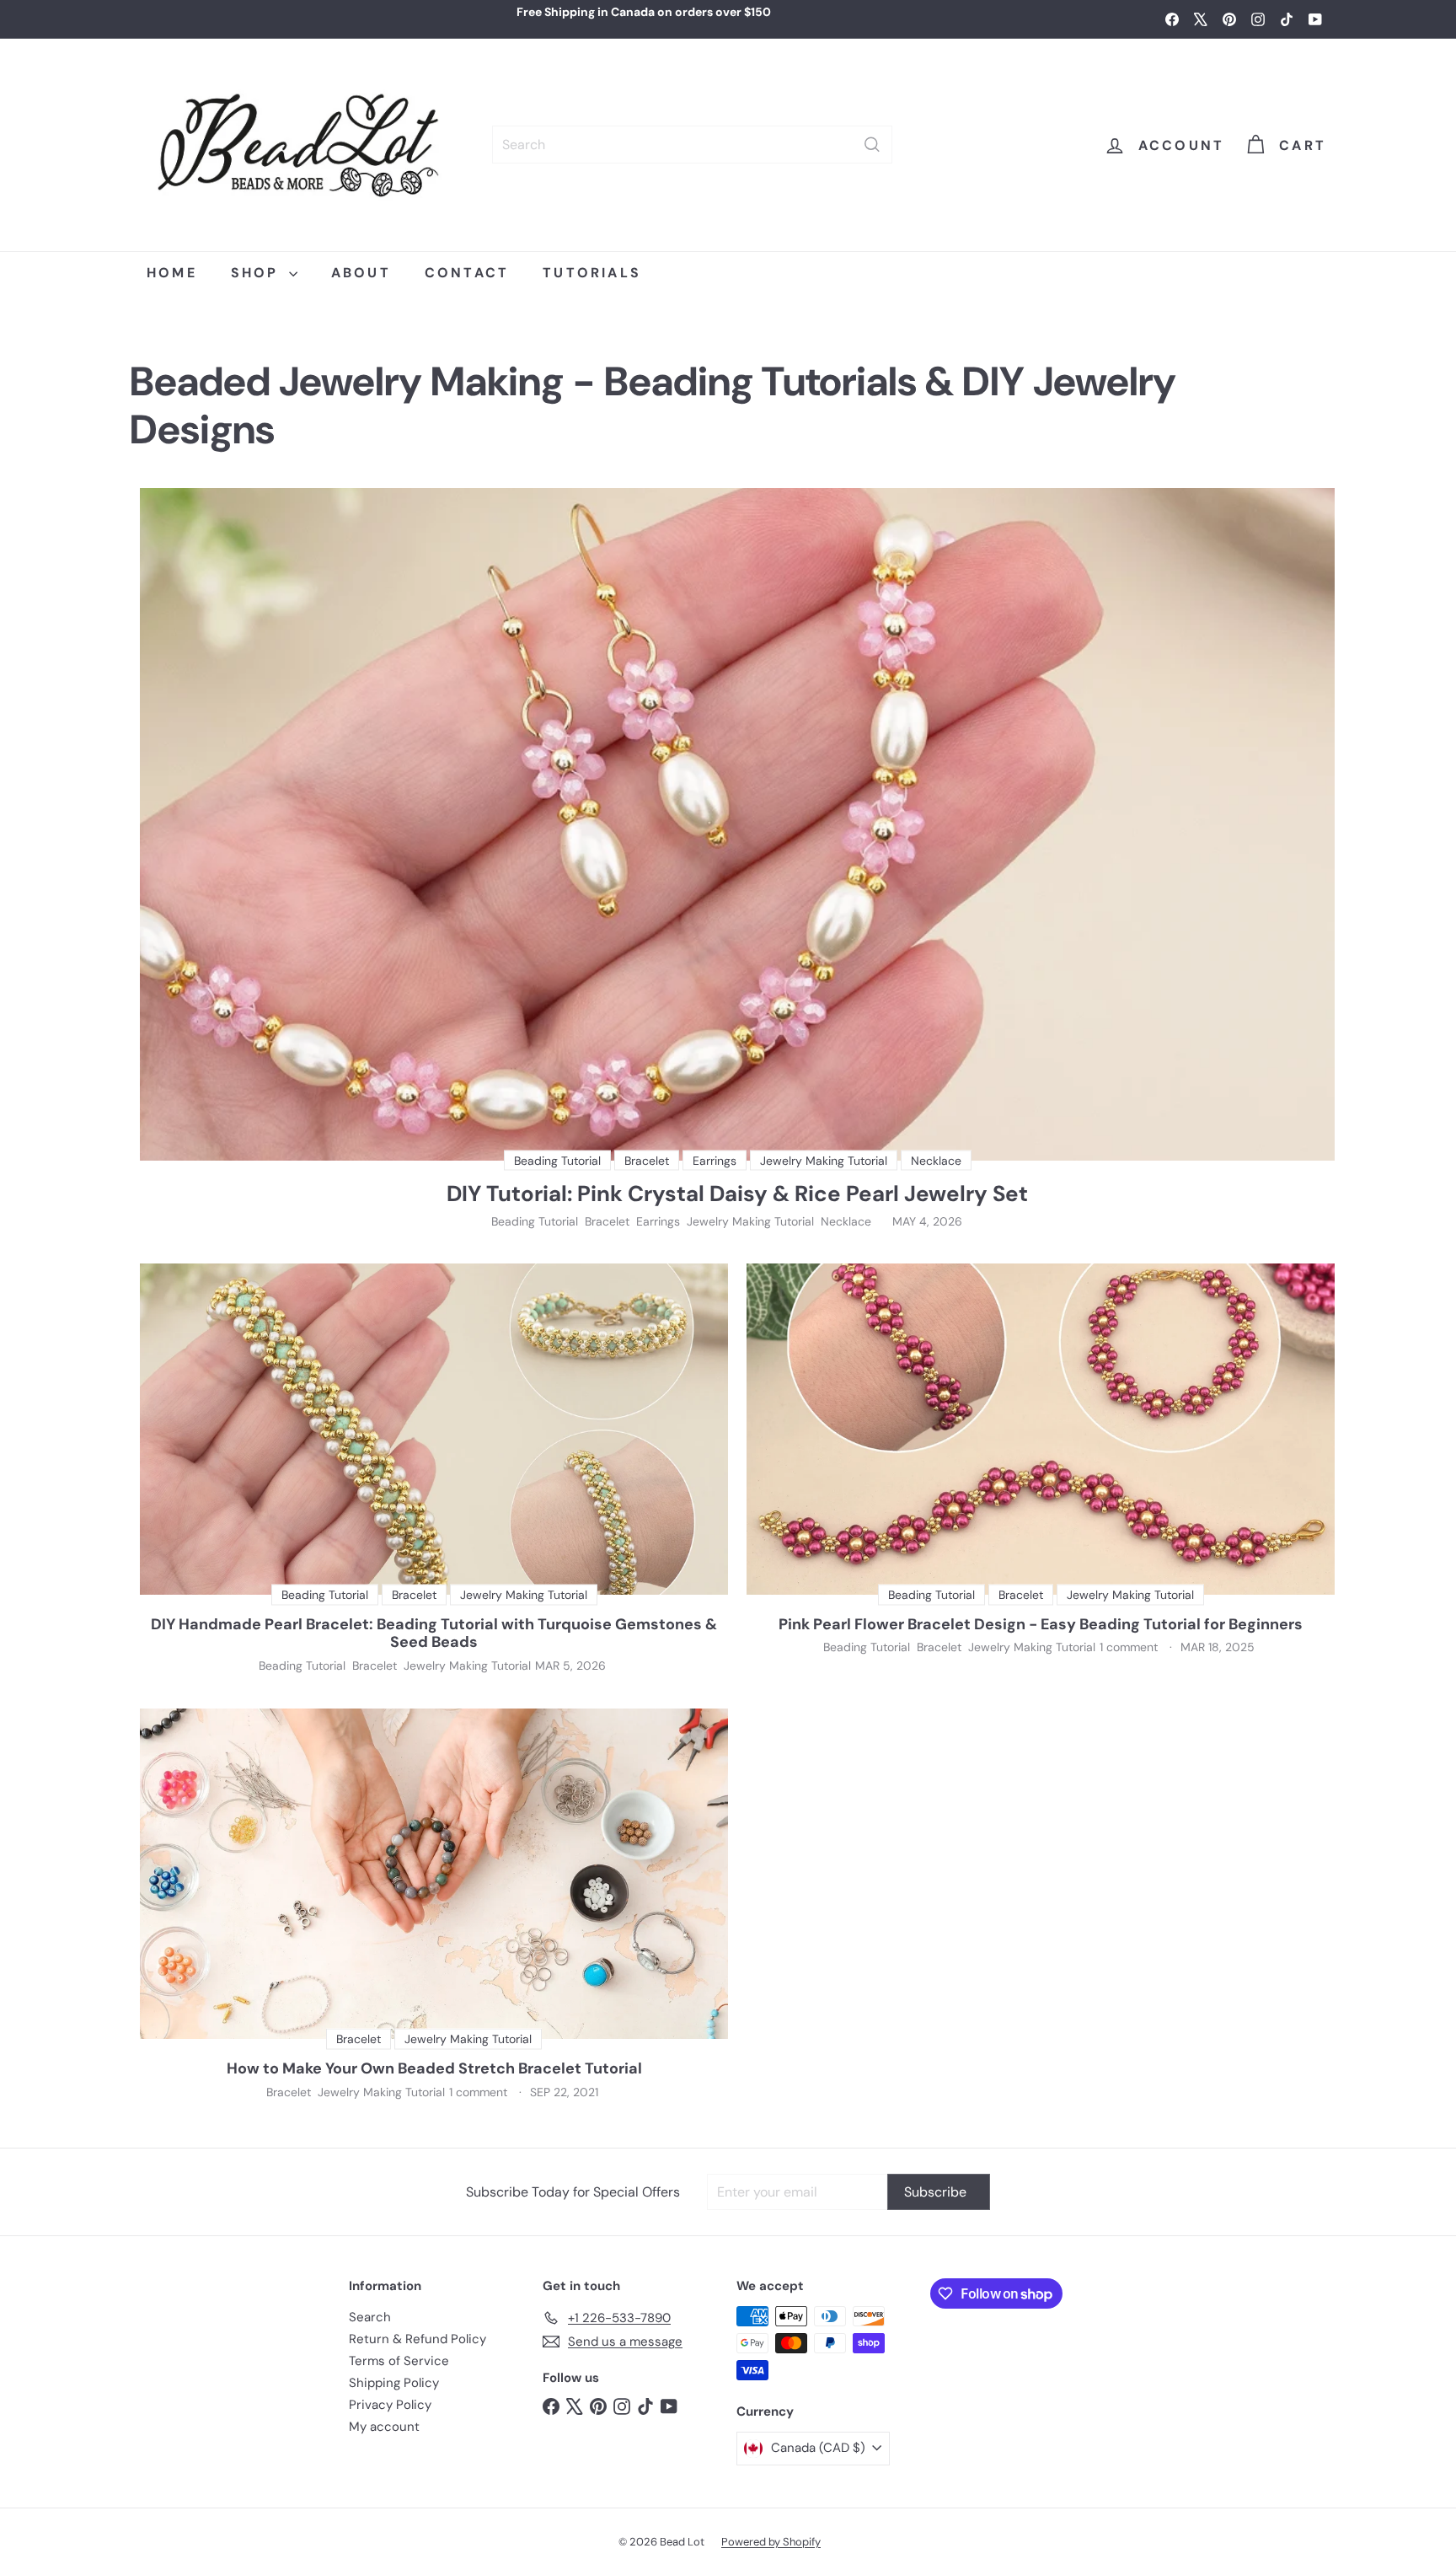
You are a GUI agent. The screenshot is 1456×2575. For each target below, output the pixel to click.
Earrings (658, 1222)
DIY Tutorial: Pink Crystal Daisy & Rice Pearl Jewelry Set (737, 1194)
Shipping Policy (394, 2383)
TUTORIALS (592, 273)
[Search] (872, 145)
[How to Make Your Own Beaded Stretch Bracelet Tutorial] (434, 1874)
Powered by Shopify (771, 2542)
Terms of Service (399, 2361)
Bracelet (607, 1222)
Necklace (846, 1222)
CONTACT (467, 273)
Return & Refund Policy (418, 2339)
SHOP (258, 273)
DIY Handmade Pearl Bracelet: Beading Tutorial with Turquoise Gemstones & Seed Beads (434, 1634)
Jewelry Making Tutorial (750, 1222)
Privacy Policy (390, 2405)
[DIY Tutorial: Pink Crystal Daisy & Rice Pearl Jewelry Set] (737, 824)
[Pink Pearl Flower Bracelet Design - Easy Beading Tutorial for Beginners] (1041, 1429)
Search (370, 2317)
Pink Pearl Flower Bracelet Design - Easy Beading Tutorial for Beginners (1041, 1625)
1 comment (1130, 1647)
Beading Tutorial (535, 1222)
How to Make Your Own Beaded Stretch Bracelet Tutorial (434, 2069)
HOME (172, 273)
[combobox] (692, 145)
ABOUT (361, 273)
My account (384, 2427)
